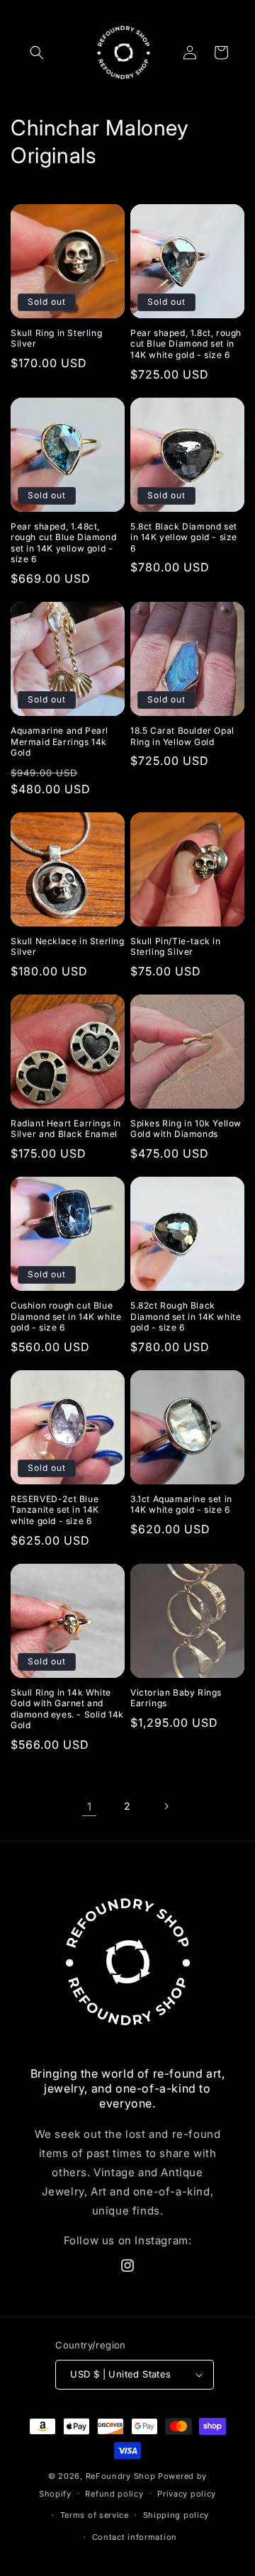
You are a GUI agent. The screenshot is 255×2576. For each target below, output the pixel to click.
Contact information (135, 2537)
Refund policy (114, 2494)
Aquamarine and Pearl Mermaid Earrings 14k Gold (59, 741)
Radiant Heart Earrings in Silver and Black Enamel (66, 1129)
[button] (37, 52)
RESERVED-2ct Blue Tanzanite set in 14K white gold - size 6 (55, 1510)
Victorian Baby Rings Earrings (176, 1698)
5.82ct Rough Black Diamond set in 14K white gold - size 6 (186, 1316)
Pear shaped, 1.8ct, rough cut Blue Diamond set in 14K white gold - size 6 (186, 344)
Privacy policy (187, 2494)
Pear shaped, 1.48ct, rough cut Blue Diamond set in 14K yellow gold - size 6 (63, 543)
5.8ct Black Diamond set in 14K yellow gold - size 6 (184, 537)
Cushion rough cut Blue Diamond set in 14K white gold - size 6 (66, 1316)
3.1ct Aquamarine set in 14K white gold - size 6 (181, 1505)
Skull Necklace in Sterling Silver (68, 947)
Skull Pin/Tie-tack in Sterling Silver (176, 947)
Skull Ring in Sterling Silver (56, 338)
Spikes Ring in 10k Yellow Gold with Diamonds (186, 1129)
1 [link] (90, 1807)
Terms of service (95, 2515)
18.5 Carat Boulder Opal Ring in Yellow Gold (182, 736)
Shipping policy (176, 2515)
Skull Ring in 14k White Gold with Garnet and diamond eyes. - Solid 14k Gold (67, 1709)
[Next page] (166, 1806)
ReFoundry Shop (121, 2476)
